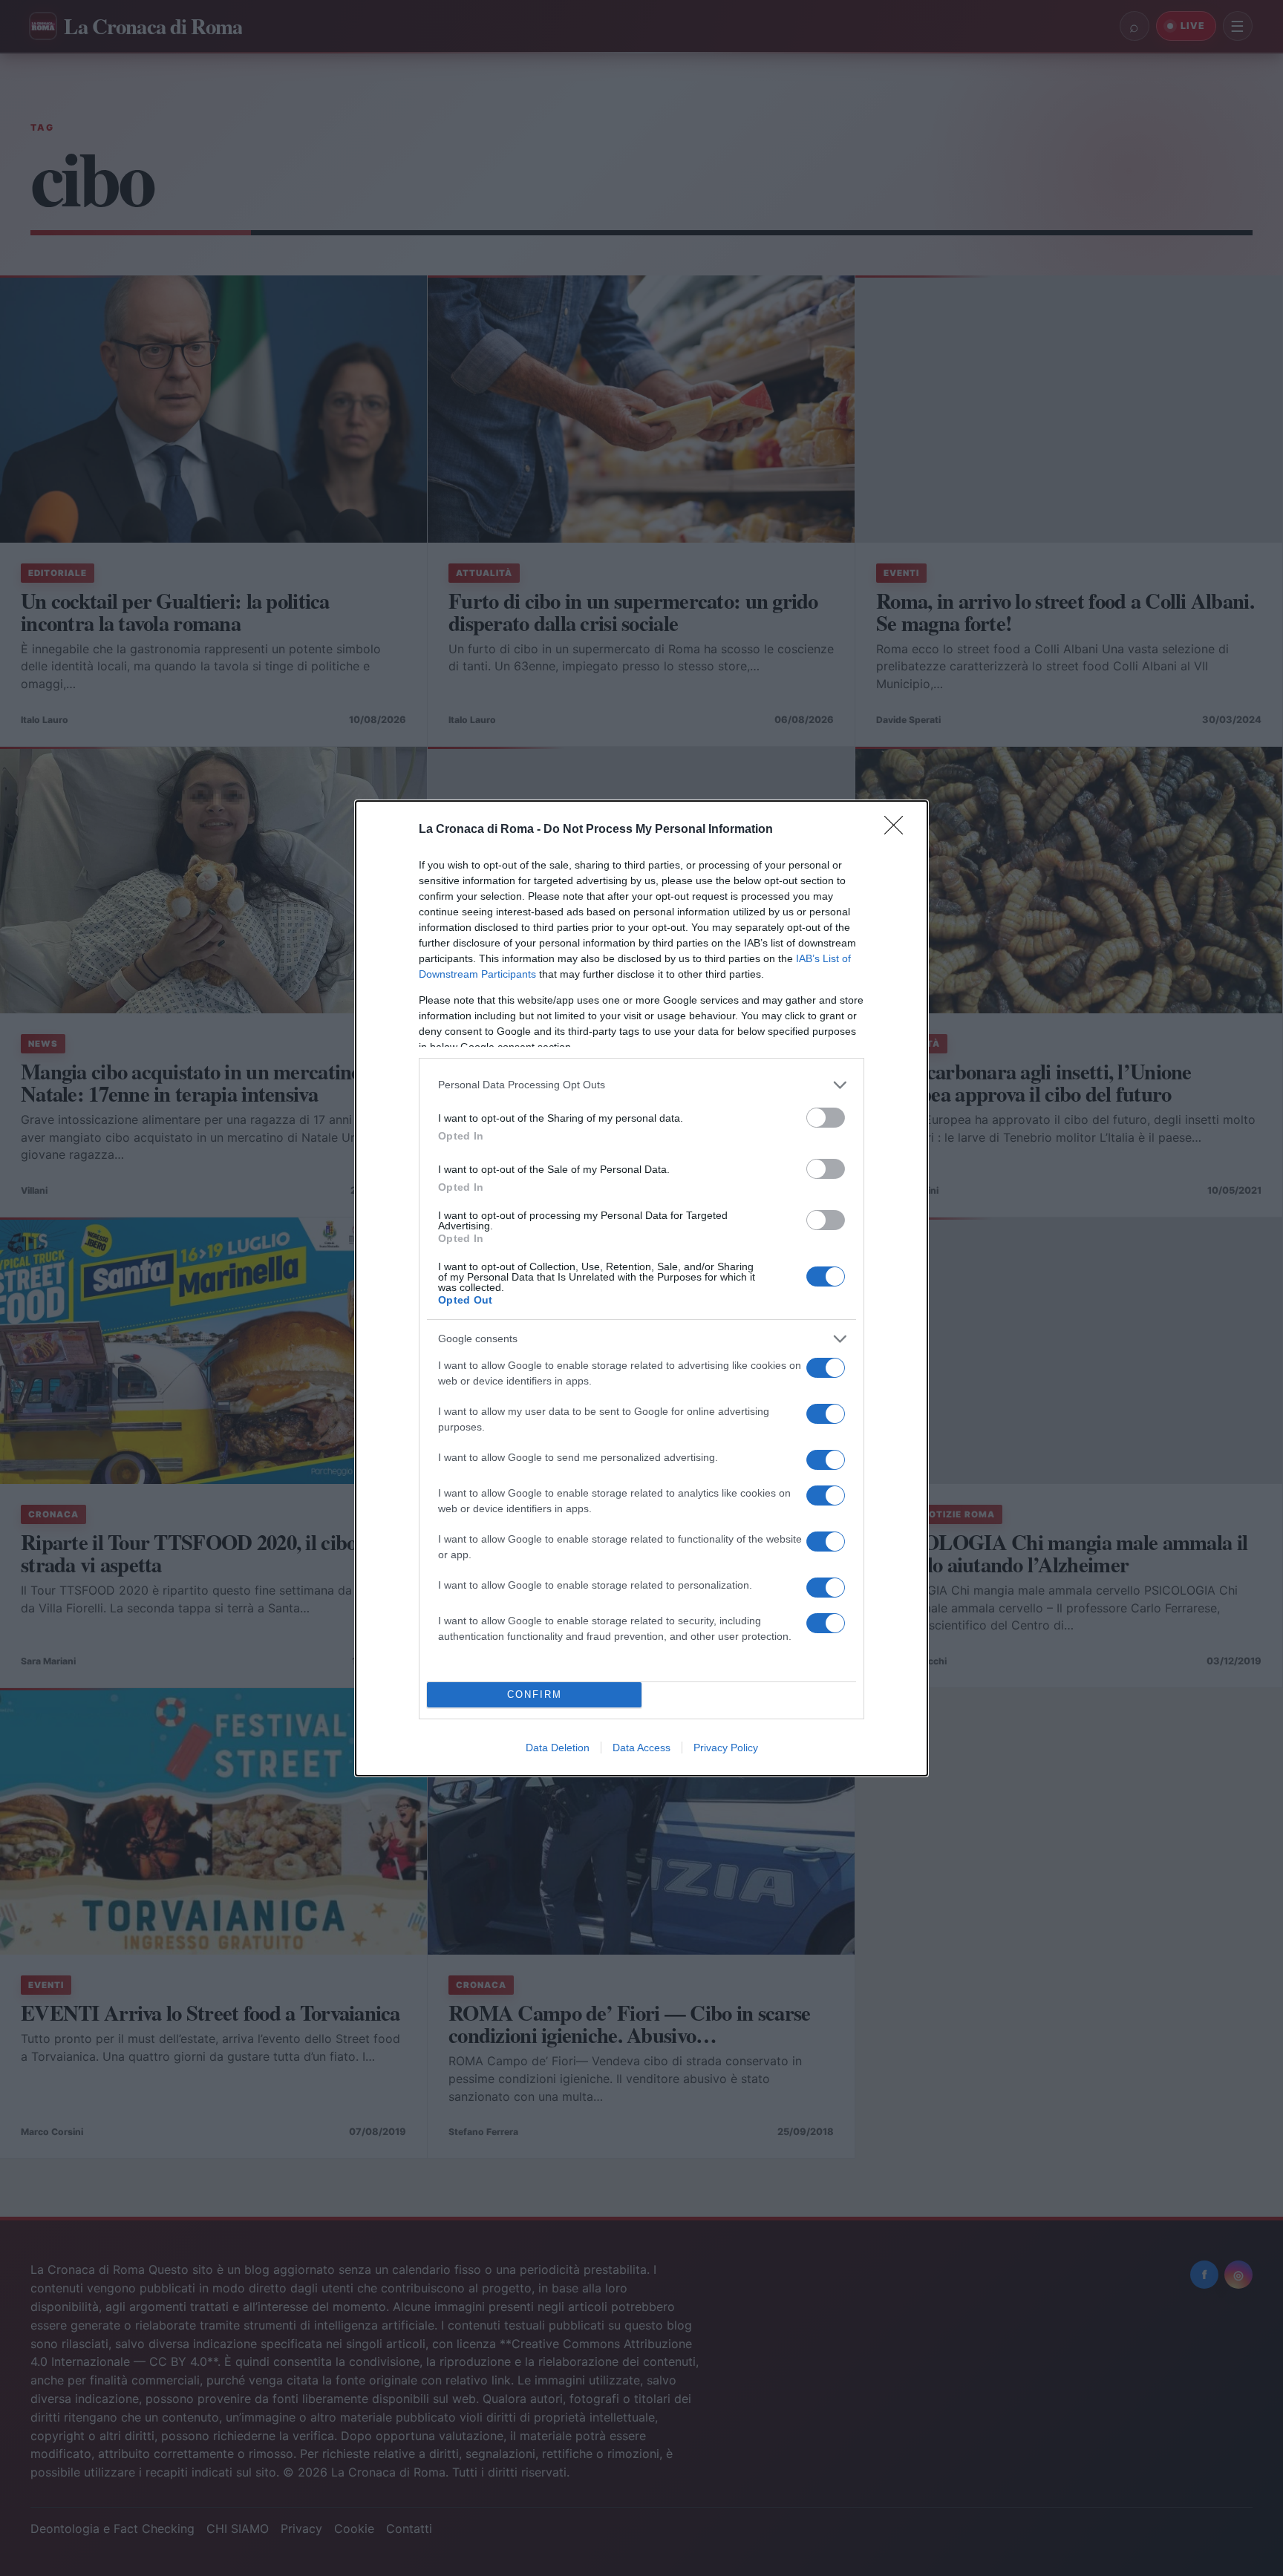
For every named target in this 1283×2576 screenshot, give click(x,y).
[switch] (826, 1118)
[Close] (898, 830)
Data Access (641, 1748)
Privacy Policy (726, 1748)
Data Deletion (558, 1748)
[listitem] (641, 1085)
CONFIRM (535, 1694)
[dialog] (641, 1288)
